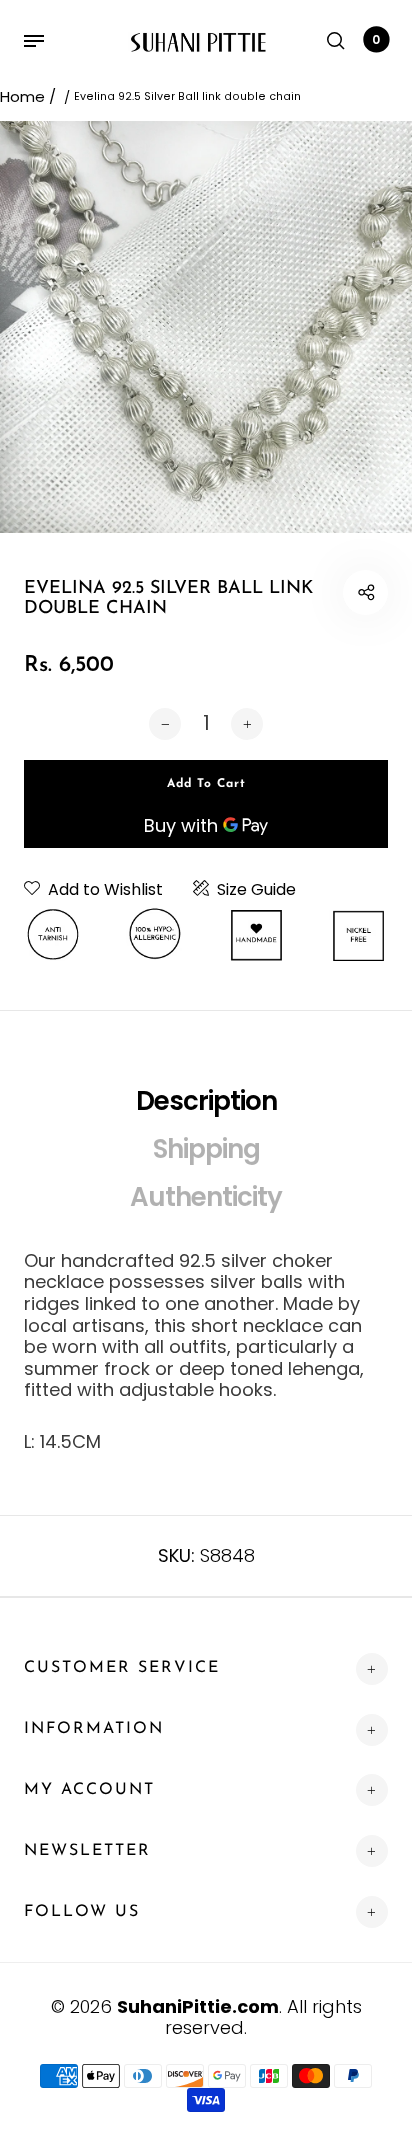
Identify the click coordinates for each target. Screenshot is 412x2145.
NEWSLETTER (87, 1851)
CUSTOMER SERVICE (122, 1668)
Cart (376, 39)
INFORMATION (94, 1729)
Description (206, 1101)
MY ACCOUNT (89, 1790)
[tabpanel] (206, 327)
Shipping (206, 1149)
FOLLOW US (82, 1912)
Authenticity (206, 1197)
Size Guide (256, 890)
